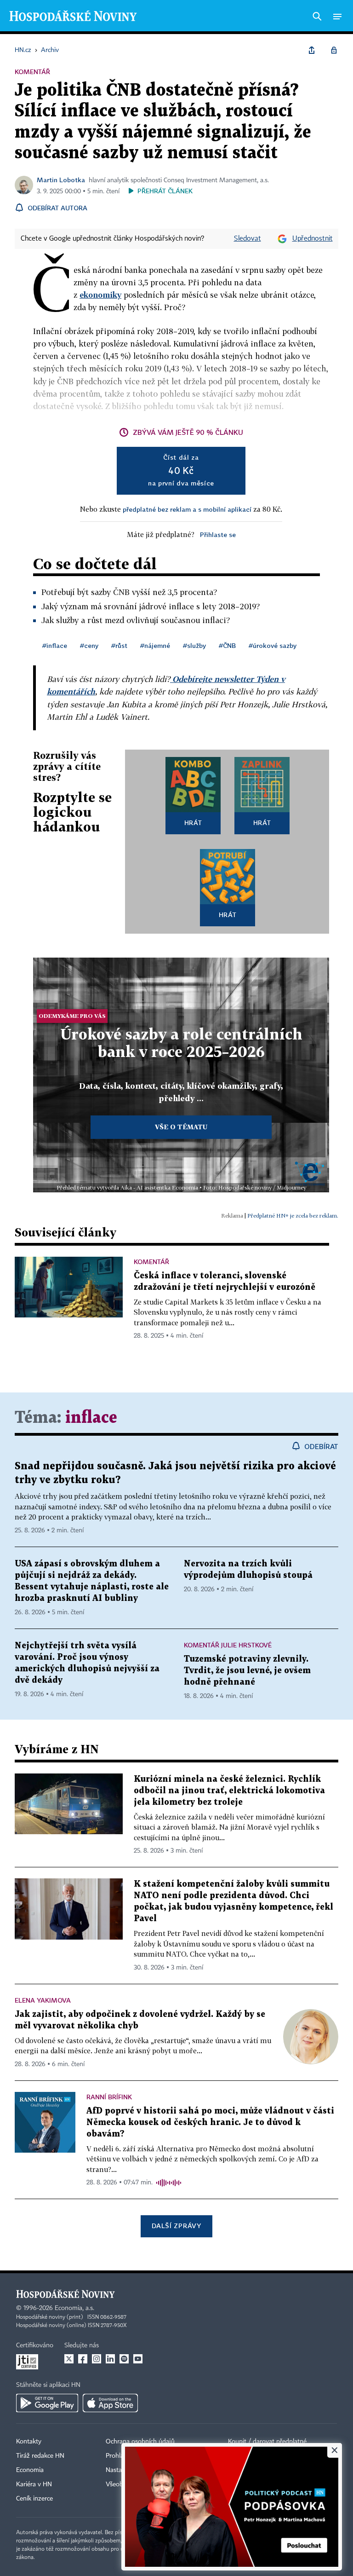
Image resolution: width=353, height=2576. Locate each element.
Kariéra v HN (34, 2484)
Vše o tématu (181, 1127)
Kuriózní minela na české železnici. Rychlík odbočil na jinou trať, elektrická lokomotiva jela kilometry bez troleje (229, 1791)
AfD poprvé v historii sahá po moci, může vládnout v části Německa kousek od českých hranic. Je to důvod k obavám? (210, 2123)
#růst (119, 645)
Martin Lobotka (61, 180)
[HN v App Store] (110, 2403)
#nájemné (155, 645)
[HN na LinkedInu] (110, 2359)
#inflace (55, 645)
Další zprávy (176, 2226)
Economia (30, 2470)
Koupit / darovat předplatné (267, 2442)
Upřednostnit (313, 239)
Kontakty (29, 2442)
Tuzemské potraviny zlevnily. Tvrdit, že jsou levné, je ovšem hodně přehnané (247, 1671)
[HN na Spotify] (124, 2359)
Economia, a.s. (74, 2308)
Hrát (193, 823)
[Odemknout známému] (334, 50)
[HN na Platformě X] (69, 2359)
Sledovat (248, 239)
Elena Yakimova (43, 2000)
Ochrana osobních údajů (140, 2442)
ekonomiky (100, 295)
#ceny (89, 645)
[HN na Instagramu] (97, 2359)
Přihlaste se (218, 534)
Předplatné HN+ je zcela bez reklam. (293, 1216)
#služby (194, 645)
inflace (91, 1418)
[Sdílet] (312, 50)
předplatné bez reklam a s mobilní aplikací (187, 509)
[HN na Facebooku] (83, 2359)
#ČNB (227, 645)
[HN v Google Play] (47, 2403)
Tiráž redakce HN (40, 2456)
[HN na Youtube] (138, 2359)
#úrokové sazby (273, 645)
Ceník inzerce (34, 2499)
